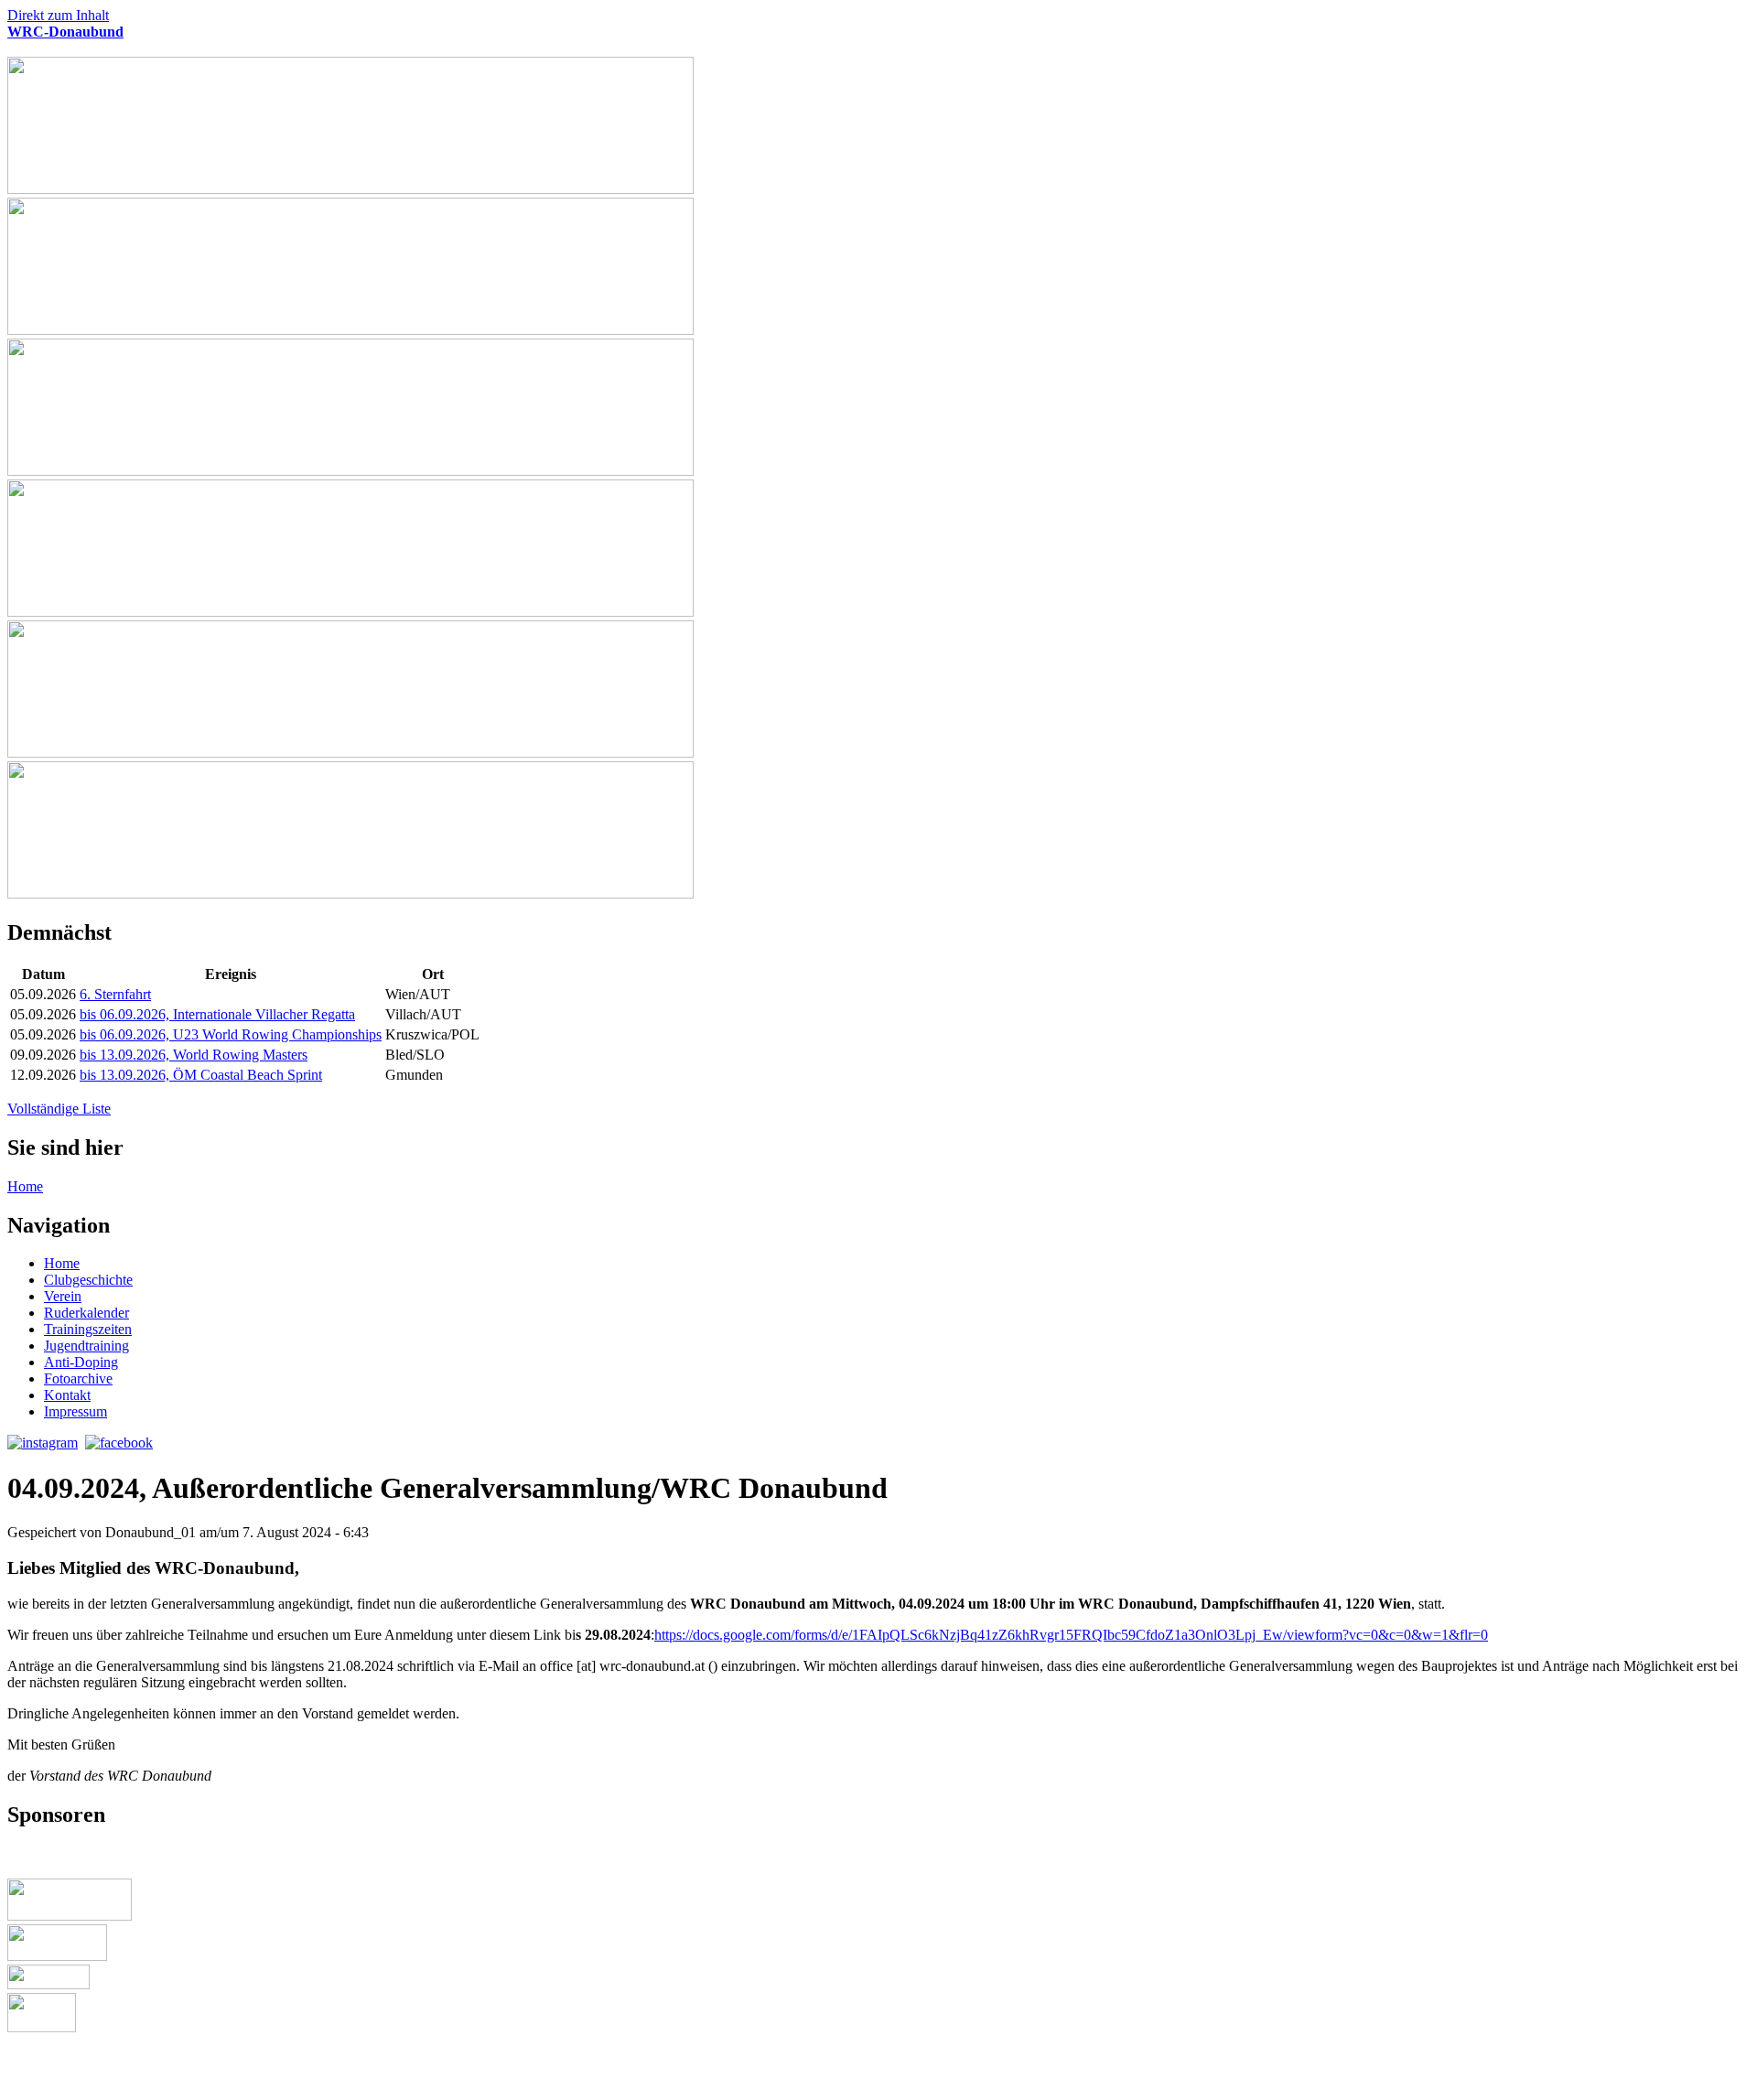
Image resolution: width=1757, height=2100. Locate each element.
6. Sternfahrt (115, 994)
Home (25, 1186)
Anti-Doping (81, 1362)
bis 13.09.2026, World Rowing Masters (194, 1055)
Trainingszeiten (88, 1329)
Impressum (75, 1411)
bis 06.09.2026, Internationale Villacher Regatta (217, 1014)
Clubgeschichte (88, 1280)
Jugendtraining (86, 1346)
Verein (63, 1296)
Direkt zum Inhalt (58, 15)
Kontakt (67, 1395)
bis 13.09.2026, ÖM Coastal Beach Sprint (201, 1075)
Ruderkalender (86, 1313)
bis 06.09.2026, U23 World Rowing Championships (231, 1034)
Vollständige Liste (59, 1109)
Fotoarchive (78, 1378)
